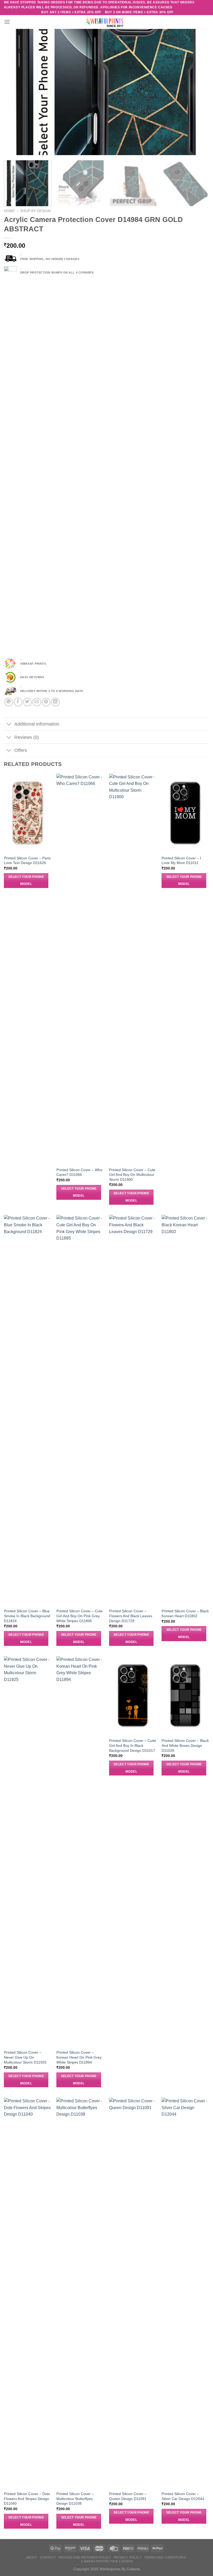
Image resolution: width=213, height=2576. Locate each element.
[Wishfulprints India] (106, 22)
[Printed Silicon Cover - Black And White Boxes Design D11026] (185, 1696)
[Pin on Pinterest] (46, 702)
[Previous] (15, 92)
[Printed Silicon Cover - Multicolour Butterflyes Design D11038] (80, 2293)
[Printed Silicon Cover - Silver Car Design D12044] (185, 2293)
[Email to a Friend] (37, 702)
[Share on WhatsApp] (9, 702)
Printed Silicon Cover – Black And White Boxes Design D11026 (185, 1745)
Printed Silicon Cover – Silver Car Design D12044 (183, 2496)
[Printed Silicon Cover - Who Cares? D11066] (80, 969)
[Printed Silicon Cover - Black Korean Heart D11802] (185, 1410)
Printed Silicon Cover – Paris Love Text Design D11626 (27, 861)
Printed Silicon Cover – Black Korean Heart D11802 (185, 1613)
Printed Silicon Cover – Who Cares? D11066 (79, 1172)
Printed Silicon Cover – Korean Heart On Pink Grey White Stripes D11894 (79, 2057)
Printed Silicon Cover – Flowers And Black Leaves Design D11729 (131, 1616)
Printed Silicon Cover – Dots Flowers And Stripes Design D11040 (27, 2499)
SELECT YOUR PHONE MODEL (26, 880)
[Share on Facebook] (18, 702)
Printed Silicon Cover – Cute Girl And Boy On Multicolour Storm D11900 (132, 1175)
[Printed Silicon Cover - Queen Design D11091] (133, 2293)
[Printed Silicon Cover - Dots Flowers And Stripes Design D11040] (28, 2293)
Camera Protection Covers (107, 2561)
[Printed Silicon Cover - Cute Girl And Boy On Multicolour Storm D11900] (133, 969)
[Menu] (7, 22)
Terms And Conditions (165, 2558)
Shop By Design (35, 211)
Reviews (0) (27, 737)
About (32, 2558)
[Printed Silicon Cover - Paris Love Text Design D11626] (28, 813)
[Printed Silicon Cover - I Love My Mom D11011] (185, 813)
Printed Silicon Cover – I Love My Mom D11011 (181, 861)
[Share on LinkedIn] (55, 702)
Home (9, 211)
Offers (21, 750)
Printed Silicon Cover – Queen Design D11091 (128, 2496)
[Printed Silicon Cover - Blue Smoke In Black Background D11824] (28, 1410)
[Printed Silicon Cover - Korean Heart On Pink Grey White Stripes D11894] (80, 1851)
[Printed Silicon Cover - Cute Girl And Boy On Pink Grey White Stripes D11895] (80, 1410)
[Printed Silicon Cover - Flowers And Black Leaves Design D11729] (133, 1410)
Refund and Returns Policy (85, 2558)
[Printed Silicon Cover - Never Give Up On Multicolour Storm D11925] (28, 1851)
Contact (48, 2558)
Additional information (37, 724)
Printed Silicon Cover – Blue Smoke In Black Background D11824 (27, 1616)
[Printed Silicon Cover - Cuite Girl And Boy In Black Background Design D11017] (133, 1696)
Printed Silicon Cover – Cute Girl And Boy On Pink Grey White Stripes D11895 (79, 1616)
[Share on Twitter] (27, 702)
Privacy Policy (128, 2558)
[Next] (198, 92)
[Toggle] (9, 725)
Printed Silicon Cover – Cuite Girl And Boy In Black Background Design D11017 (133, 1745)
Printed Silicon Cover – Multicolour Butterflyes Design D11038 (75, 2499)
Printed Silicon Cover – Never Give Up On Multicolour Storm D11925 (25, 2057)
